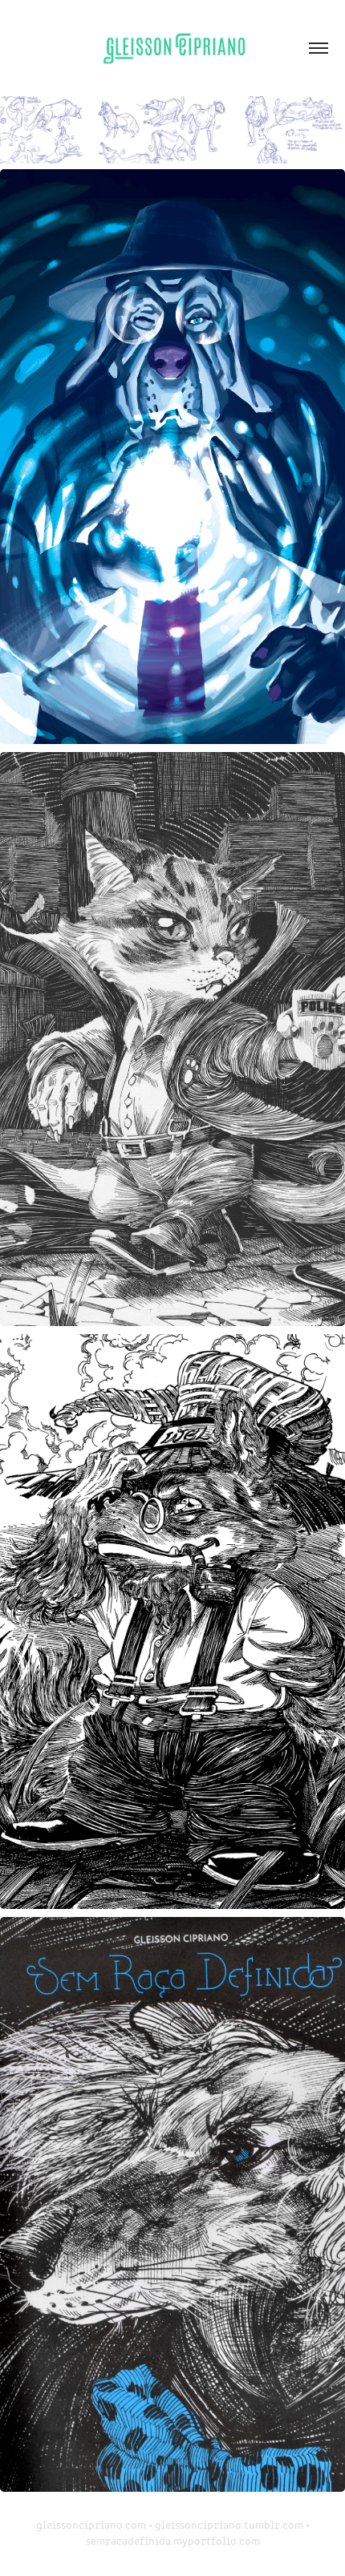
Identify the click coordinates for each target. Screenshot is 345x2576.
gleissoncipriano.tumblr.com (229, 2524)
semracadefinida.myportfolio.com (173, 2540)
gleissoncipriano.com (91, 2524)
